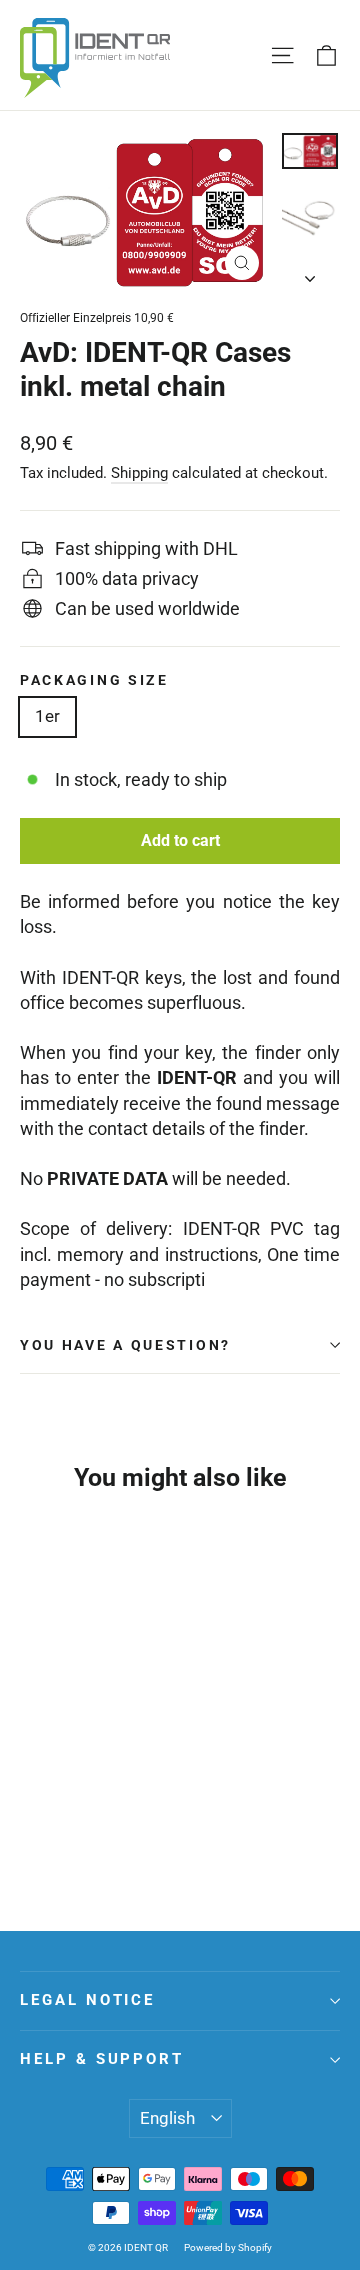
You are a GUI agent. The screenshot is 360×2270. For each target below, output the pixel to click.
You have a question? (125, 1345)
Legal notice (87, 2000)
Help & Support (102, 2059)
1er (47, 716)
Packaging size (94, 680)
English (167, 2118)
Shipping (139, 473)
